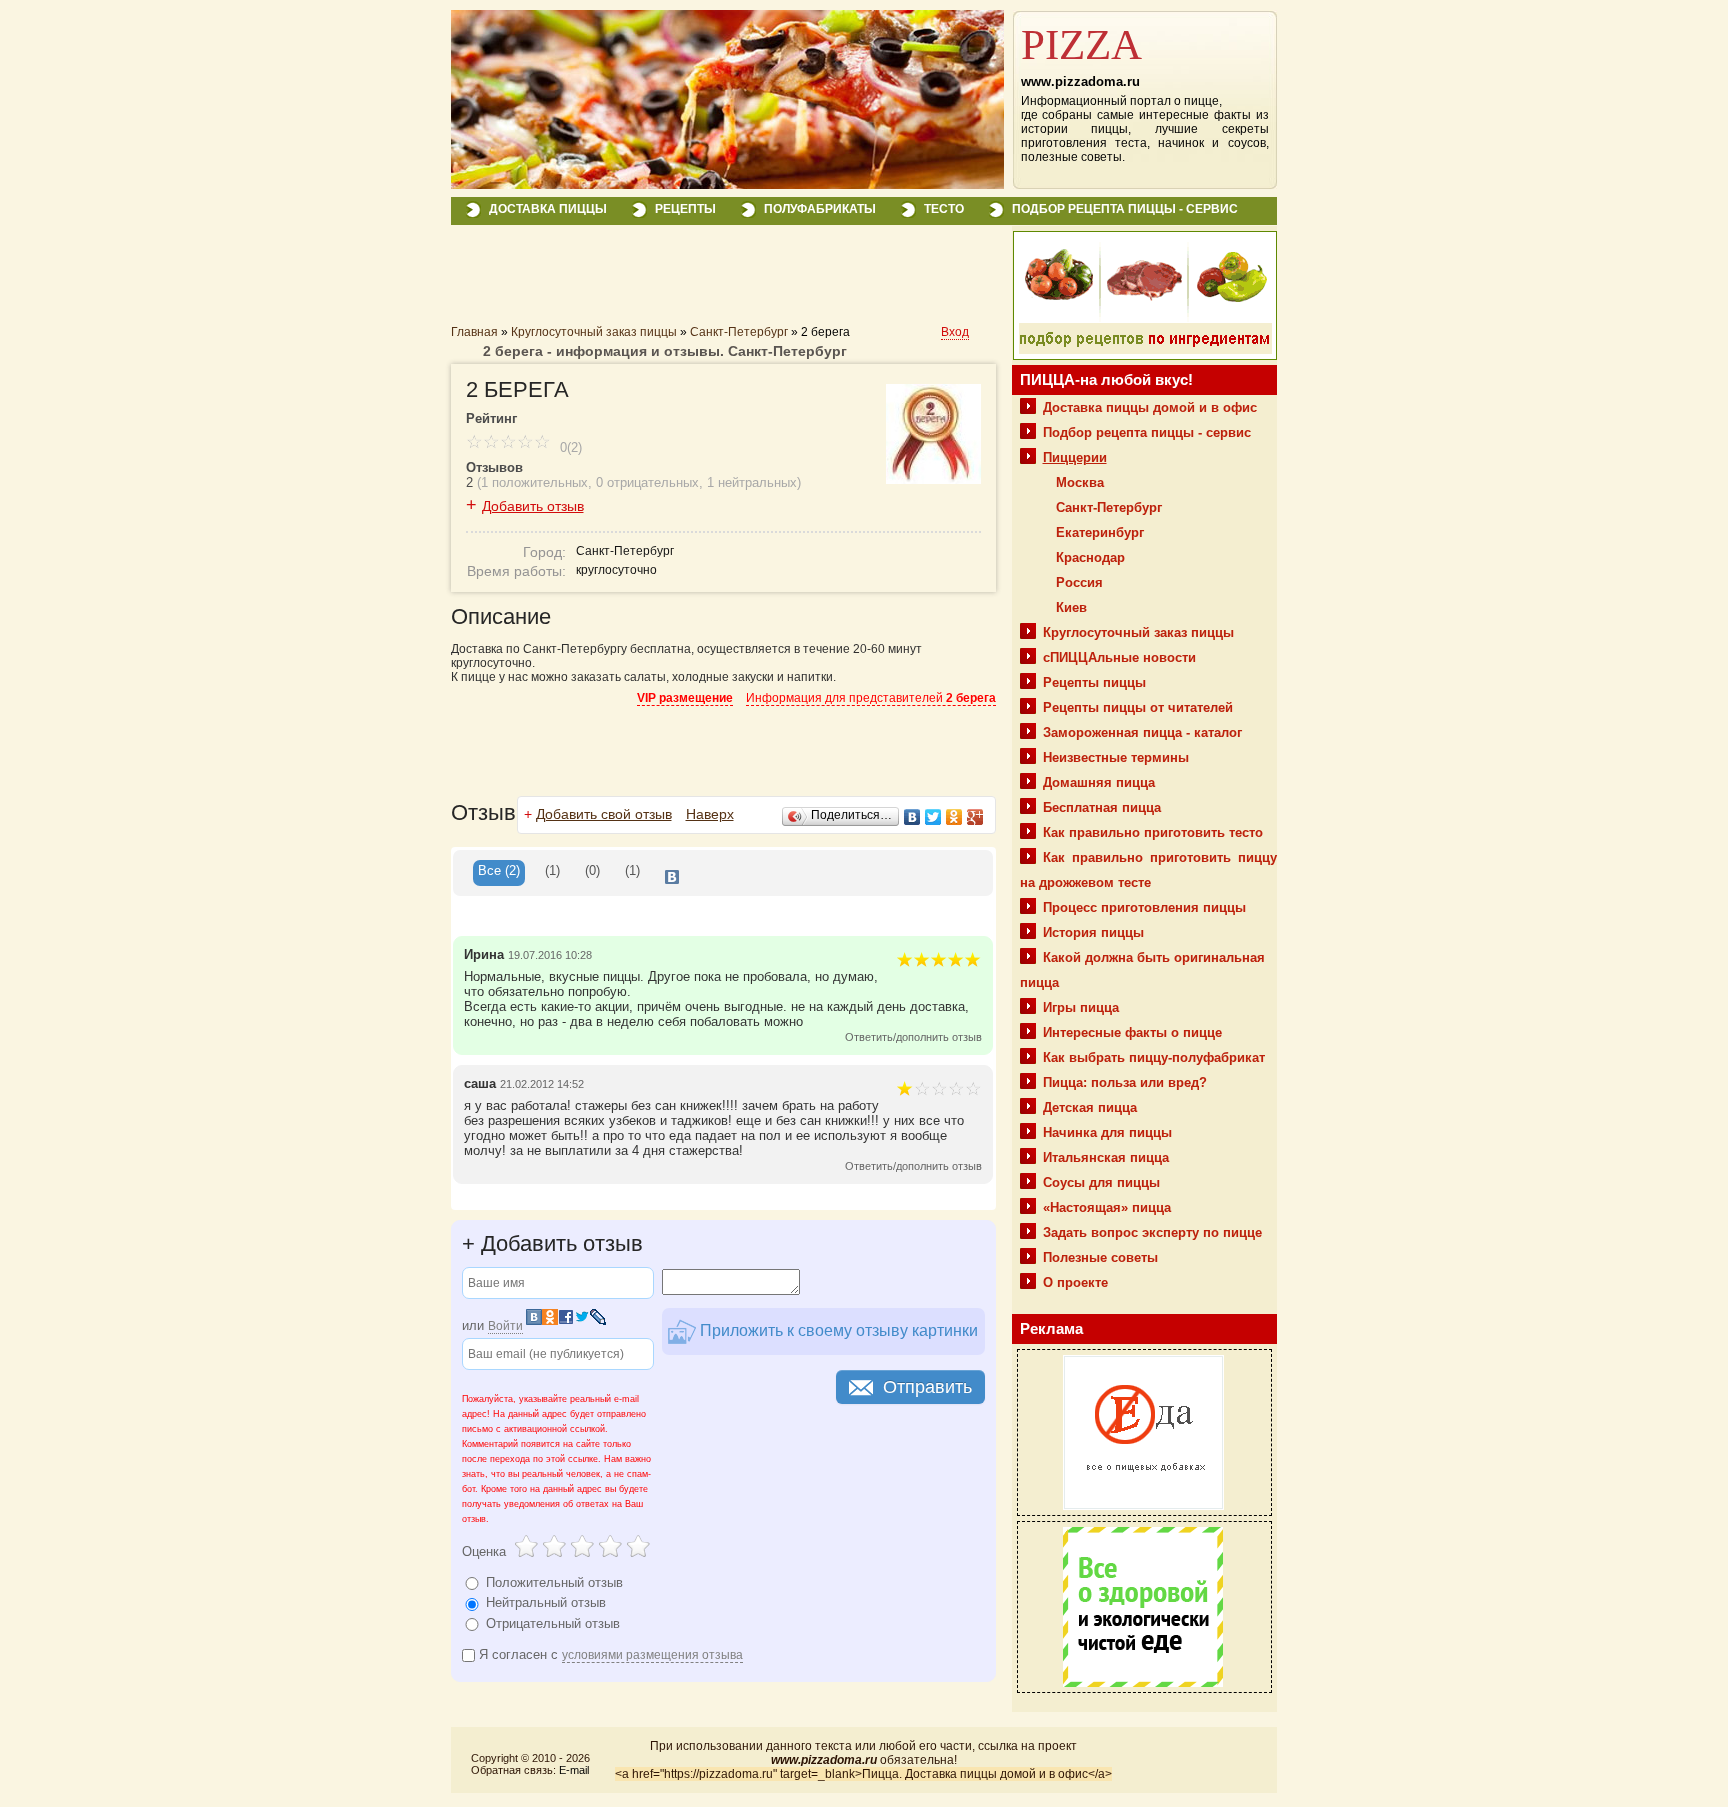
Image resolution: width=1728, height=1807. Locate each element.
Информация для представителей (871, 698)
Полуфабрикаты (820, 209)
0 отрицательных (647, 482)
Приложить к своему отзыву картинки (837, 1330)
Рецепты (685, 209)
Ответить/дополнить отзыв (913, 1037)
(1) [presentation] (552, 870)
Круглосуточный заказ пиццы (594, 332)
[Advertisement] (685, 282)
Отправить (927, 1387)
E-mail (574, 1770)
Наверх (710, 814)
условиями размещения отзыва (652, 1655)
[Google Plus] (975, 817)
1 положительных (534, 482)
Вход (955, 332)
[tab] (499, 873)
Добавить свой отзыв (604, 814)
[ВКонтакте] (912, 817)
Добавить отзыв (533, 506)
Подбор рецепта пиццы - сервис (1125, 209)
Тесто (944, 209)
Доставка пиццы (548, 209)
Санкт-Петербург (739, 332)
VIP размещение (685, 698)
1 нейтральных (752, 482)
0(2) (569, 447)
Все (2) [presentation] (499, 870)
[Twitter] (933, 817)
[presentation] (672, 873)
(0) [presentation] (592, 870)
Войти (505, 1326)
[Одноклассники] (954, 817)
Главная (474, 332)
